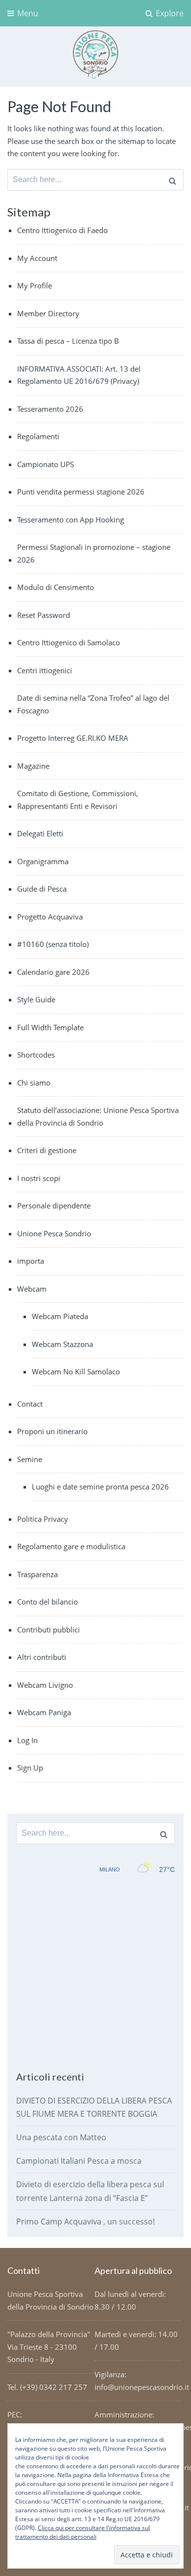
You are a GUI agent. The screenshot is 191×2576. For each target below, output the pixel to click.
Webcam (32, 1289)
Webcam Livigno (45, 1685)
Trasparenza (37, 1574)
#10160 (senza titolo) (53, 944)
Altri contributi (42, 1657)
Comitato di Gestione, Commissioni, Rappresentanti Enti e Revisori (78, 800)
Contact (30, 1404)
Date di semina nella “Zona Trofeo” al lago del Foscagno (93, 704)
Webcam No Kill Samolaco (76, 1371)
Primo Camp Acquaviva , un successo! (85, 2222)
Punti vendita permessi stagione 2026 (81, 492)
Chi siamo (34, 1083)
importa (31, 1261)
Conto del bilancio (48, 1602)
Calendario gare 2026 (53, 972)
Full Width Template (50, 1027)
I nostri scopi (39, 1178)
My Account (37, 258)
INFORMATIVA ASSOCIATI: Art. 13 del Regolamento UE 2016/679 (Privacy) (79, 375)
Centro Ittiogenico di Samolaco (69, 642)
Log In (27, 1740)
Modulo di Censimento (56, 587)
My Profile (35, 285)
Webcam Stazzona (62, 1344)
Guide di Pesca (42, 889)
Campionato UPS (46, 464)
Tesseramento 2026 (50, 409)
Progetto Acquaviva (50, 917)
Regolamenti (38, 436)
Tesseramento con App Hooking (71, 520)
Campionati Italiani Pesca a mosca (79, 2161)
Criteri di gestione (47, 1150)
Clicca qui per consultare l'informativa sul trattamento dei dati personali (83, 2532)
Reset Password (44, 615)
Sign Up (30, 1768)
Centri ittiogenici (45, 670)
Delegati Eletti (40, 833)
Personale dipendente (54, 1205)
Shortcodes (36, 1055)
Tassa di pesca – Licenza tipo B (68, 341)
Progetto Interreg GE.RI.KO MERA (73, 738)
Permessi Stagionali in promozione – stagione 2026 (94, 553)
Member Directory (48, 313)
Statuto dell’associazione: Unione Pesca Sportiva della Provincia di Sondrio (98, 1116)
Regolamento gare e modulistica (71, 1546)
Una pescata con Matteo (61, 2137)
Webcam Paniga (44, 1712)
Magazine (33, 766)
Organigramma (43, 861)
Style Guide (36, 999)
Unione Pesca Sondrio (54, 1233)
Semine (30, 1459)
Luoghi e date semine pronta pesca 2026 (100, 1487)
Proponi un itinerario (52, 1431)
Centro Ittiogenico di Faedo (62, 230)
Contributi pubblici (48, 1630)
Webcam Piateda (60, 1316)
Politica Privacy (43, 1519)
